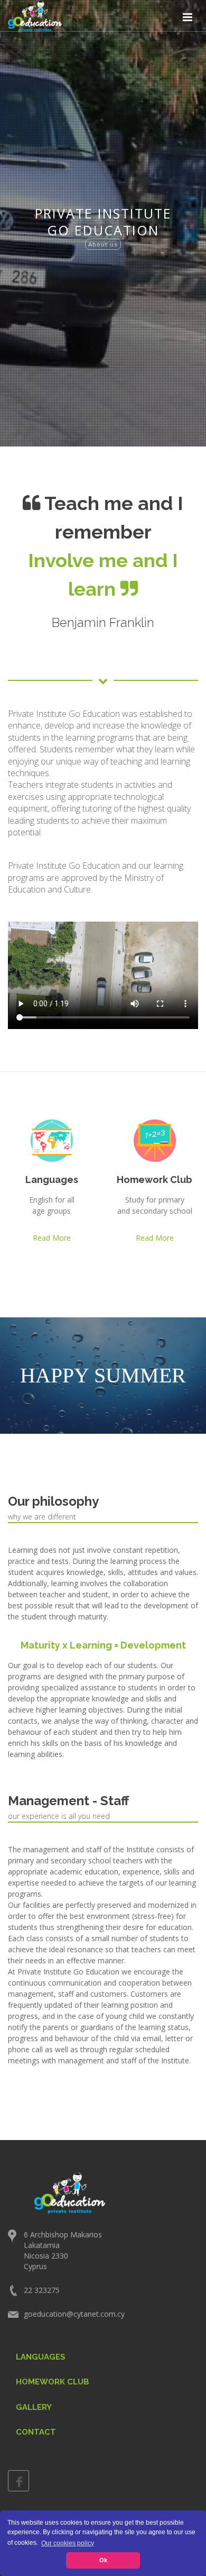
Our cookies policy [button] (68, 2543)
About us (103, 244)
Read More (52, 1238)
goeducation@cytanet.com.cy (74, 2314)
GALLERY (34, 2407)
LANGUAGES (41, 2357)
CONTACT (36, 2432)
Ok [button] (103, 2560)
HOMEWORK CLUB (53, 2382)
